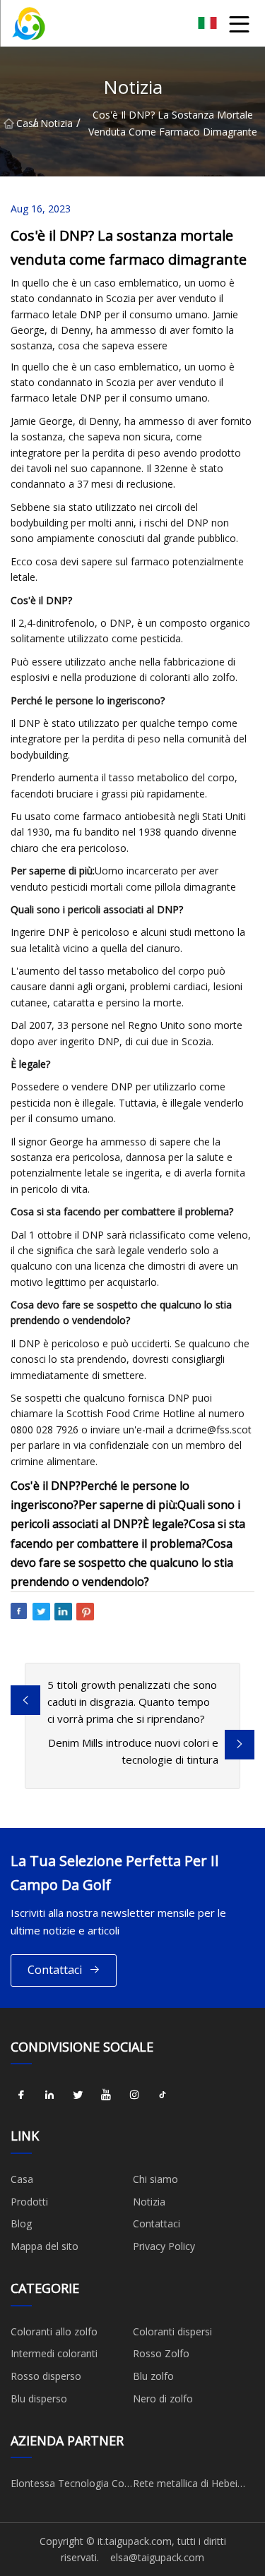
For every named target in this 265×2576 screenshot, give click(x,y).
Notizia (57, 123)
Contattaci (55, 1970)
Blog (21, 2223)
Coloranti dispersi (172, 2331)
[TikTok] (163, 2095)
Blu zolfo (153, 2376)
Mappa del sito (45, 2246)
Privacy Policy (164, 2246)
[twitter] (78, 2095)
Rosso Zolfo (161, 2353)
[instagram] (134, 2095)
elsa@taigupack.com (157, 2557)
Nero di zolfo (163, 2399)
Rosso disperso (46, 2376)
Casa (24, 123)
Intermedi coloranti (54, 2353)
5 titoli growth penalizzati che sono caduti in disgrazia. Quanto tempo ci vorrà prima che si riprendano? (132, 1702)
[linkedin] (49, 2095)
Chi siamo (155, 2179)
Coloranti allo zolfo (54, 2331)
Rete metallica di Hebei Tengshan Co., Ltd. (185, 2486)
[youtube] (106, 2095)
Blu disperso (39, 2399)
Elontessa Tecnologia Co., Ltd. (70, 2486)
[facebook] (21, 2095)
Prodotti (29, 2202)
